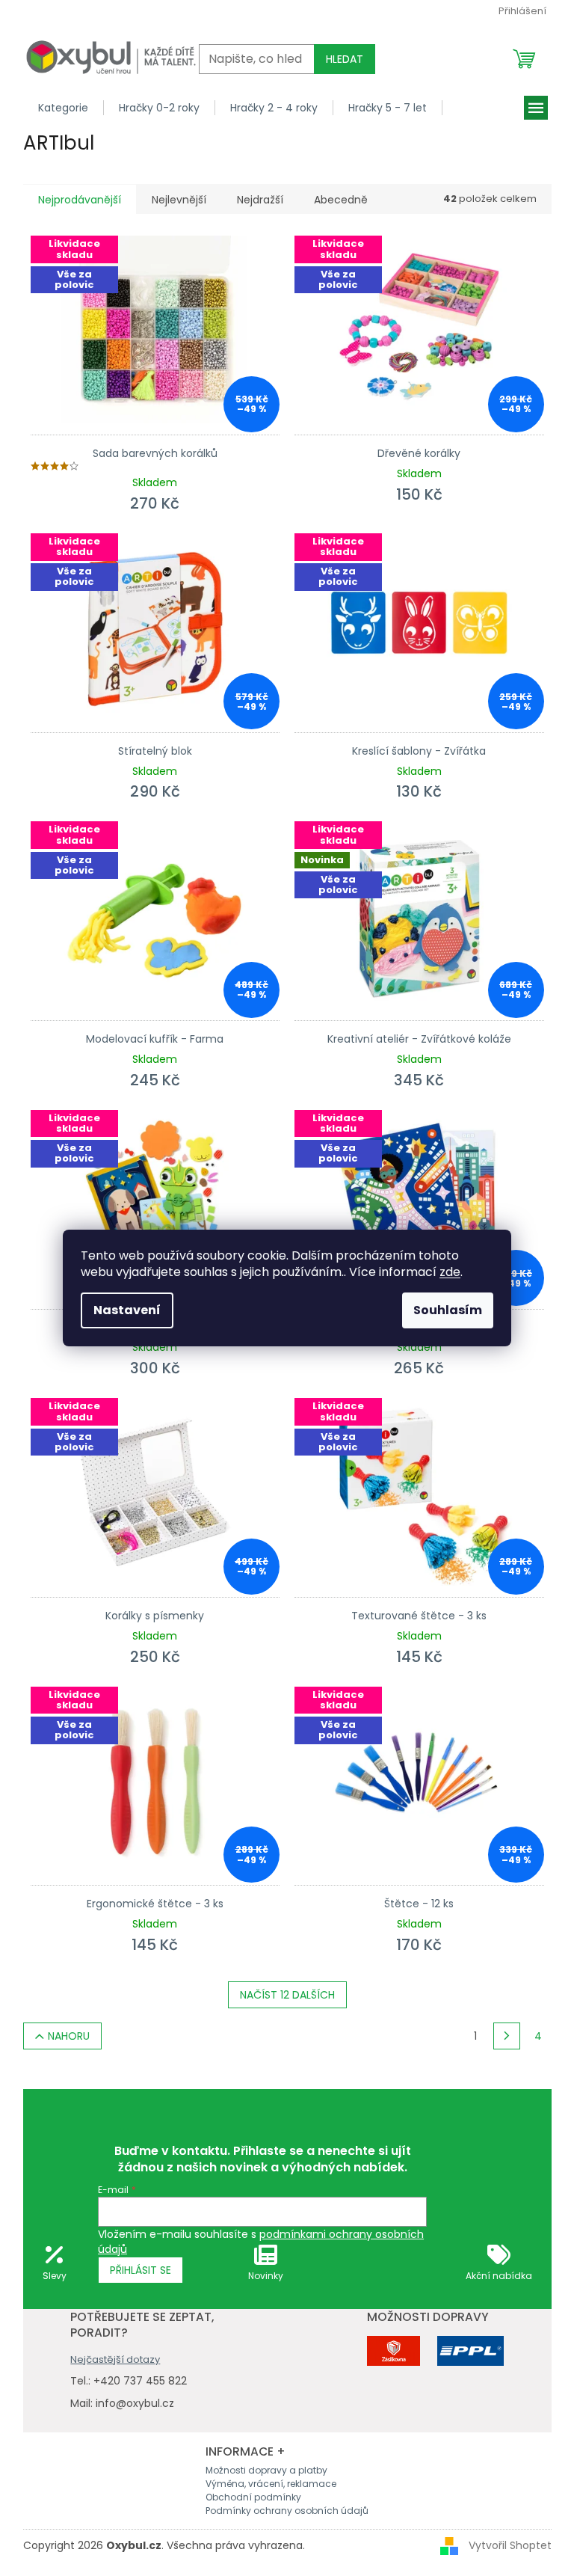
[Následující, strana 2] (507, 2036)
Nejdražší (260, 200)
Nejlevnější (179, 200)
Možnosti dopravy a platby (266, 2470)
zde (450, 1272)
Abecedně (341, 200)
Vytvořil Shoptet (510, 2545)
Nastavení (127, 1310)
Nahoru (69, 2036)
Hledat (345, 59)
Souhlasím (448, 1310)
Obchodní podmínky (253, 2497)
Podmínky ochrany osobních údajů (287, 2511)
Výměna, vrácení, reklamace (271, 2484)
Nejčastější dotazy (115, 2359)
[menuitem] (64, 108)
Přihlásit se (141, 2270)
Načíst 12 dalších (287, 1995)
